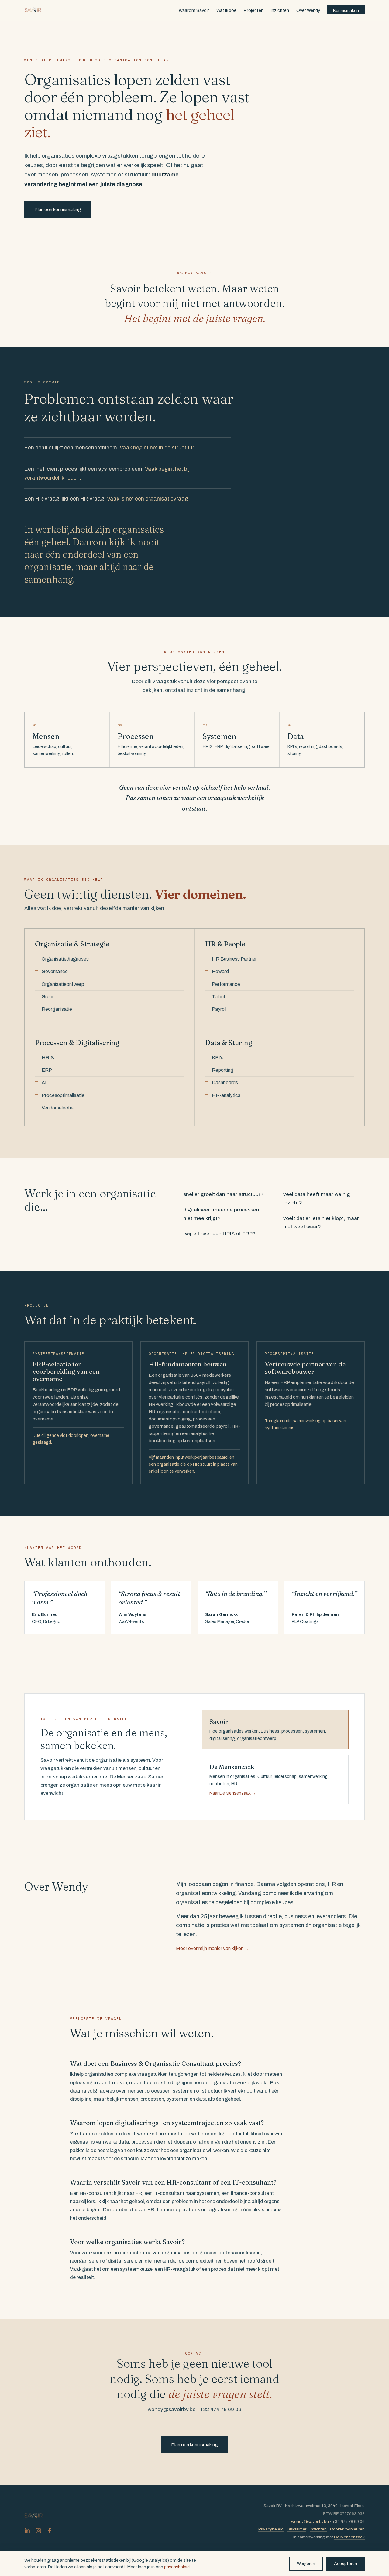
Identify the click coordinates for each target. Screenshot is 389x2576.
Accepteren (346, 2564)
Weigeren (306, 2564)
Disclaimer (297, 2529)
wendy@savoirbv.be (310, 2521)
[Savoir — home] (33, 10)
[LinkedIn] (27, 2531)
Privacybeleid (271, 2529)
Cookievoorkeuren (347, 2529)
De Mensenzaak (349, 2537)
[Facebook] (50, 2531)
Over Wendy (308, 10)
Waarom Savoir (194, 10)
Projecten (254, 10)
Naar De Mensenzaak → (233, 1793)
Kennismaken (346, 10)
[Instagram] (38, 2531)
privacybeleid (177, 2567)
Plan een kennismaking (58, 210)
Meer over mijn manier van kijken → (213, 1948)
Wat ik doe (226, 10)
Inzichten (280, 10)
